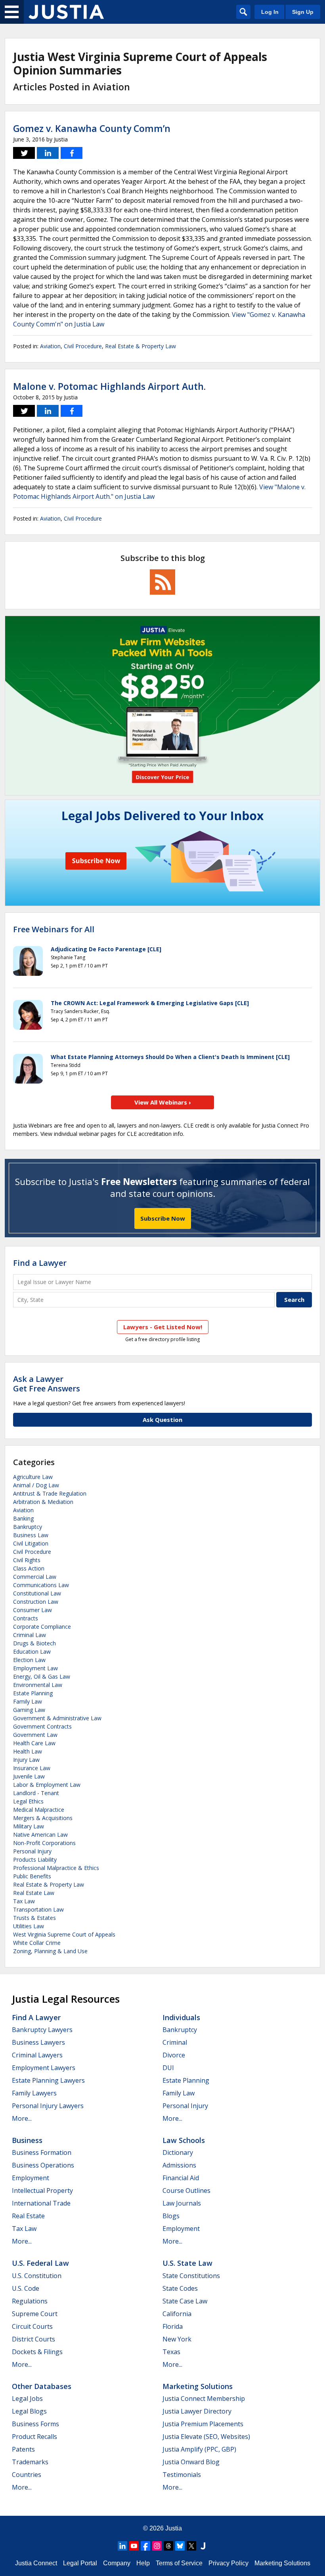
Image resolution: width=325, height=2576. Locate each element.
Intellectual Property (42, 2191)
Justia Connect (36, 2563)
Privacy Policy (228, 2563)
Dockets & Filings (37, 2352)
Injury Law (26, 1760)
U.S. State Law (187, 2263)
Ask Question (162, 1420)
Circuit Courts (32, 2326)
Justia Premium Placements (203, 2424)
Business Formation (42, 2152)
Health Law (28, 1751)
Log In (270, 12)
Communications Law (41, 1585)
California (177, 2314)
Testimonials (182, 2475)
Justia (174, 2528)
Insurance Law (32, 1768)
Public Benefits (32, 1876)
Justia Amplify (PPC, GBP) (199, 2449)
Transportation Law (38, 1909)
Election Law (29, 1660)
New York (177, 2339)
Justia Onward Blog (191, 2462)
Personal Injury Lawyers (48, 2106)
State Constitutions (191, 2276)
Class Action (29, 1568)
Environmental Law (38, 1685)
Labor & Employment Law (47, 1785)
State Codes (180, 2288)
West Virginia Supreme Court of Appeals (64, 1934)
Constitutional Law (37, 1593)
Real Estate (28, 2216)
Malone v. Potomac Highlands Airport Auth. (109, 386)
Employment (31, 2178)
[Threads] (168, 2546)
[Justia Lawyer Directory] (203, 2546)
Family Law (28, 1701)
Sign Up (303, 12)
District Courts (33, 2339)
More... (22, 2118)
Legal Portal (80, 2563)
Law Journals (182, 2203)
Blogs (171, 2216)
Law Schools (184, 2140)
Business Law (31, 1535)
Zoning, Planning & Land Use (50, 1951)
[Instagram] (157, 2546)
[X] (191, 2546)
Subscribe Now (163, 1218)
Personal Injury (32, 1851)
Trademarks (30, 2462)
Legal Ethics (28, 1801)
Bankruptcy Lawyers (42, 2030)
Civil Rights (27, 1560)
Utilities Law (29, 1926)
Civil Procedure (83, 346)
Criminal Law (30, 1635)
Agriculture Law (33, 1477)
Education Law (32, 1652)
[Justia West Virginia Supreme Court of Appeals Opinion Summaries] (66, 12)
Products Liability (35, 1859)
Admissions (179, 2165)
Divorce (174, 2055)
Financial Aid (181, 2178)
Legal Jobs (27, 2399)
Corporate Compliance (42, 1627)
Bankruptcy (28, 1527)
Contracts (26, 1618)
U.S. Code (26, 2288)
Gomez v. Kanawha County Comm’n (92, 128)
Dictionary (178, 2152)
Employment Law (35, 1668)
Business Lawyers (38, 2042)
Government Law (35, 1735)
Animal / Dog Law (36, 1485)
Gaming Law (29, 1710)
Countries (27, 2475)
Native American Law (40, 1835)
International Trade (41, 2203)
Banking (23, 1518)
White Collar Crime (37, 1943)
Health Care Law (34, 1743)
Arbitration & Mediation (43, 1502)
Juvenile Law (29, 1776)
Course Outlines (186, 2191)
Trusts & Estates (34, 1918)
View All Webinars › (163, 1102)
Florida (173, 2326)
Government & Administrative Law (57, 1718)
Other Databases (42, 2386)
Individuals (181, 2017)
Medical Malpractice (39, 1810)
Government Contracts (42, 1726)
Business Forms (35, 2424)
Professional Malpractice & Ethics (56, 1868)
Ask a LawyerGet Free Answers (47, 1384)
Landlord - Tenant (36, 1793)
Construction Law (36, 1602)
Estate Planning (33, 1693)
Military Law (29, 1826)
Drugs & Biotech (34, 1643)
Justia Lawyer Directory (197, 2411)
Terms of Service (179, 2563)
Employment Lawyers (44, 2068)
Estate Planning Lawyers (48, 2080)
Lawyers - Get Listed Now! (163, 1327)
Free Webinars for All (54, 929)
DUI (168, 2068)
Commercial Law (35, 1577)
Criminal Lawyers (37, 2055)
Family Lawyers (34, 2093)
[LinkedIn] (122, 2546)
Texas (171, 2352)
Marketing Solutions (198, 2386)
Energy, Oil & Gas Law (42, 1676)
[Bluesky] (180, 2546)
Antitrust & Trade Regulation (50, 1493)
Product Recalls (34, 2437)
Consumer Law (32, 1610)
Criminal (175, 2042)
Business (27, 2140)
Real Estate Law (34, 1893)
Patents (23, 2449)
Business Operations (43, 2165)
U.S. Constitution (37, 2276)
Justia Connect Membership (204, 2399)
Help (143, 2563)
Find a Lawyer (40, 1263)
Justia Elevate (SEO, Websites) (206, 2437)
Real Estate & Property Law (141, 346)
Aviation (50, 346)
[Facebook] (145, 2546)
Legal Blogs (29, 2411)
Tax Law (24, 1901)
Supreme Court (35, 2314)
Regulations (30, 2301)
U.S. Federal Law (40, 2263)
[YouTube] (134, 2546)
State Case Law (185, 2301)
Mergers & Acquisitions (43, 1818)
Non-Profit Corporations (44, 1843)
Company (117, 2563)
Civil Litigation (31, 1543)
